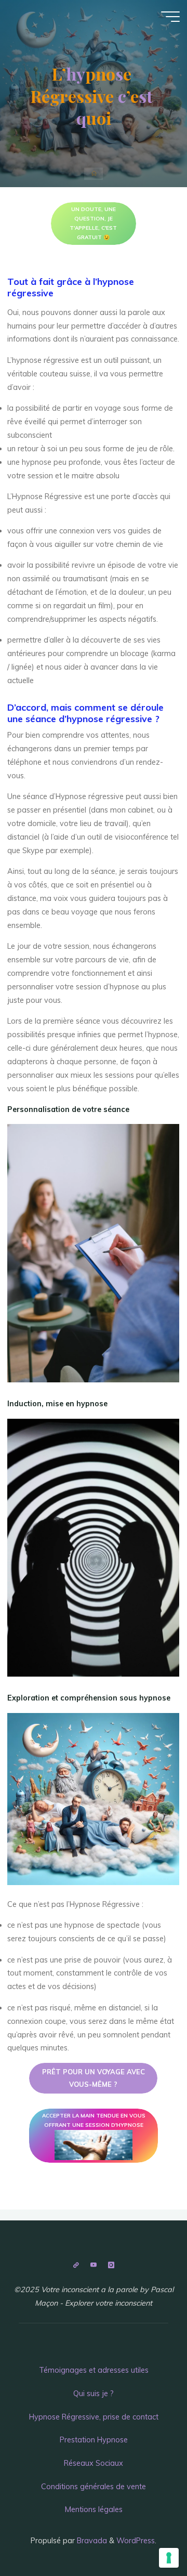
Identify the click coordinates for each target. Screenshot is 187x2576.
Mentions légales (94, 2509)
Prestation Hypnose (94, 2440)
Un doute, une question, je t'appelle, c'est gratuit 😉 (93, 223)
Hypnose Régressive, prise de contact (94, 2417)
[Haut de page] (94, 2234)
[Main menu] (170, 17)
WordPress (136, 2541)
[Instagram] (111, 2265)
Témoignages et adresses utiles (94, 2370)
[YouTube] (93, 2265)
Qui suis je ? (94, 2394)
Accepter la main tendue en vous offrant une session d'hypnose (94, 2120)
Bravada (91, 2541)
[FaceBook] (76, 2265)
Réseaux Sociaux (94, 2463)
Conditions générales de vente (94, 2487)
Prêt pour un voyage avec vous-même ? (94, 2078)
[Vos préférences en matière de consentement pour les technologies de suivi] (169, 2558)
